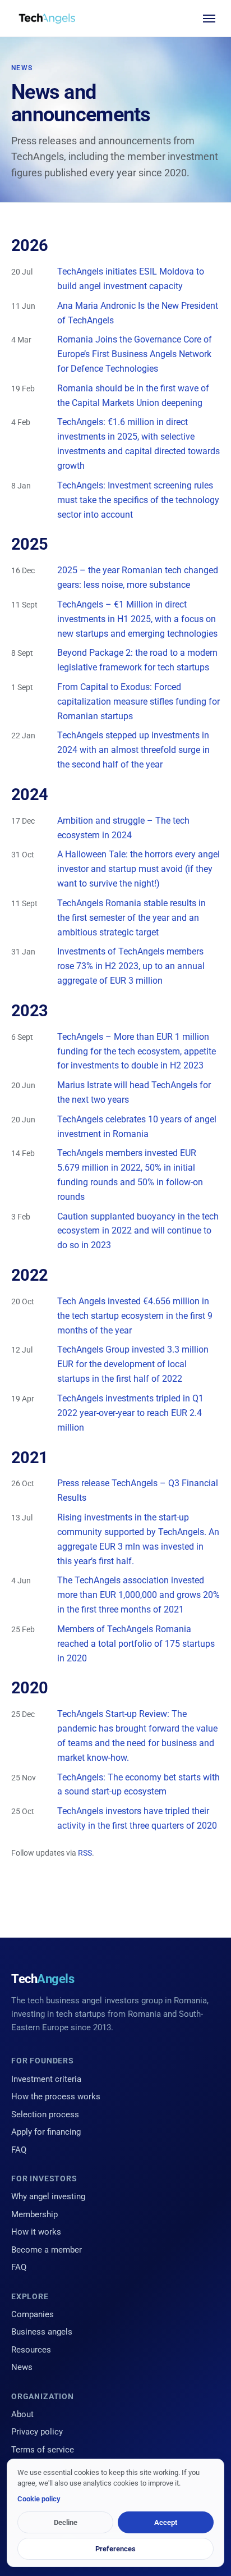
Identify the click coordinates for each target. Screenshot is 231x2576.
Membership (34, 2214)
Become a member (47, 2250)
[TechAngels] (47, 19)
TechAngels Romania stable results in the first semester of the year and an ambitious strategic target (131, 918)
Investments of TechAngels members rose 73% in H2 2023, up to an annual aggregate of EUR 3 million (131, 966)
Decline (66, 2522)
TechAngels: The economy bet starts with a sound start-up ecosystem (138, 1785)
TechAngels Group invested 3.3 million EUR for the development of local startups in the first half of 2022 (133, 1364)
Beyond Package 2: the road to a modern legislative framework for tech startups (137, 660)
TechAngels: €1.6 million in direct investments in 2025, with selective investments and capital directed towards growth (138, 444)
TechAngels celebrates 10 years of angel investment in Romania (137, 1127)
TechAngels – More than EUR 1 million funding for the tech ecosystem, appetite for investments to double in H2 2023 (137, 1051)
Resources (31, 2350)
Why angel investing (48, 2196)
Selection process (45, 2114)
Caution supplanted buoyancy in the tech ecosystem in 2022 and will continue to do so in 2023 (138, 1231)
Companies (33, 2314)
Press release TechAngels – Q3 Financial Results (138, 1490)
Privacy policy (37, 2432)
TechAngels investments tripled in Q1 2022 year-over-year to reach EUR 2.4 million (130, 1413)
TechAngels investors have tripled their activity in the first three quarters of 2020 (137, 1818)
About (22, 2414)
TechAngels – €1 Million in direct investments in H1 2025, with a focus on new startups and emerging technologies (137, 619)
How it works (36, 2232)
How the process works (56, 2097)
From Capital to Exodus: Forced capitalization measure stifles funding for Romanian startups (138, 702)
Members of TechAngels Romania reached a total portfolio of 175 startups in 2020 (136, 1644)
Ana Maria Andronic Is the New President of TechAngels (138, 313)
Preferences (115, 2549)
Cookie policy (39, 2499)
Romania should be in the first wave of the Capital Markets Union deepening (133, 396)
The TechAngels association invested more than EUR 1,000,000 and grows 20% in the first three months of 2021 (138, 1595)
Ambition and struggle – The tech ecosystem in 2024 (123, 828)
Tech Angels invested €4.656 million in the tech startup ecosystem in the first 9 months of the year (135, 1316)
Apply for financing (46, 2132)
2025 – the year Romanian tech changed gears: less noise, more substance (138, 577)
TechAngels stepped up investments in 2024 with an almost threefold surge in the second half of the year (133, 750)
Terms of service (43, 2450)
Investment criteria (46, 2079)
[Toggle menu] (209, 19)
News (22, 2367)
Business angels (42, 2332)
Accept (166, 2522)
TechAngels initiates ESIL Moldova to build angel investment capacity (131, 279)
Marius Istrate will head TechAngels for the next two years (134, 1092)
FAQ (19, 2150)
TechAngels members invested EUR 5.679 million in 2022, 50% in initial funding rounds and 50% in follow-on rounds (130, 1175)
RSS (85, 1853)
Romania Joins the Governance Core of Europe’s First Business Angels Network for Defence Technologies (135, 354)
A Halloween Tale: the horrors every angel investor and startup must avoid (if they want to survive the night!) (138, 869)
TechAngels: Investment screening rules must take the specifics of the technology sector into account (138, 500)
